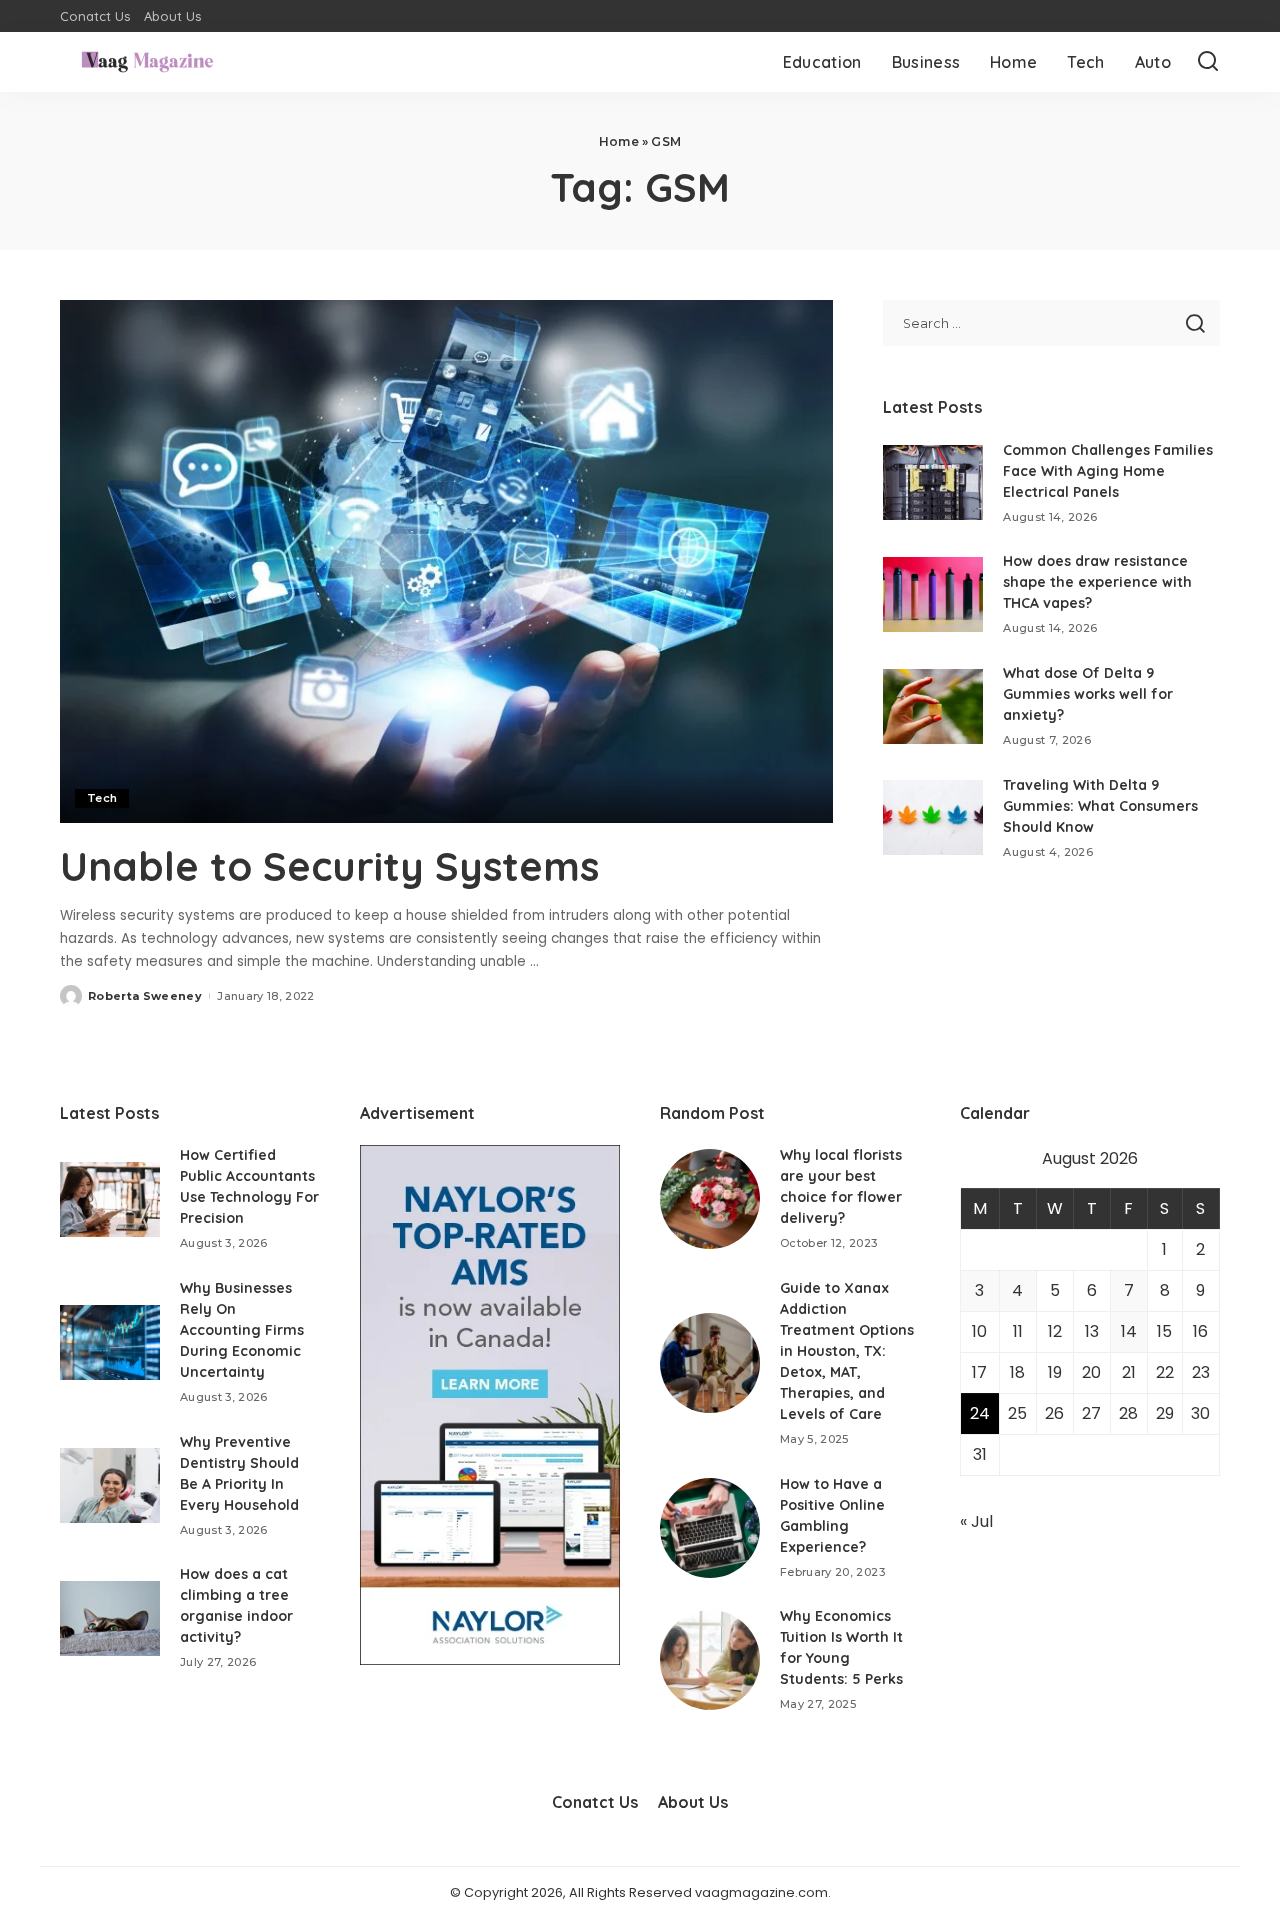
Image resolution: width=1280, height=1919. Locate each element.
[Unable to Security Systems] (446, 561)
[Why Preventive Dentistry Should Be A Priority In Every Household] (110, 1485)
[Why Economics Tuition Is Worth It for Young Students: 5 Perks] (710, 1660)
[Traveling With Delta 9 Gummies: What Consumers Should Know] (933, 817)
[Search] (1208, 62)
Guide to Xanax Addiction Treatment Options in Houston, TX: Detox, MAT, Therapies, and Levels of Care (847, 1351)
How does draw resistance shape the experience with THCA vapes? (1097, 582)
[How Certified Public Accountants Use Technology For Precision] (110, 1199)
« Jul (976, 1521)
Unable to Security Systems (329, 866)
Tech (102, 798)
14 (1129, 1331)
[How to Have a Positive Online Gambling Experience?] (710, 1528)
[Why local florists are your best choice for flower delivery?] (710, 1199)
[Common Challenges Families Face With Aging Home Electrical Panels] (933, 482)
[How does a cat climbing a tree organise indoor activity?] (110, 1618)
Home (619, 141)
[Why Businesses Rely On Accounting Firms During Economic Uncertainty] (110, 1342)
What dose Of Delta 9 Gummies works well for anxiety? (1088, 694)
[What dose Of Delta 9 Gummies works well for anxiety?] (933, 706)
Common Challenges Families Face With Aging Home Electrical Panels (1108, 471)
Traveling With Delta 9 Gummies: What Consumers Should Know (1100, 806)
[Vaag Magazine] (147, 62)
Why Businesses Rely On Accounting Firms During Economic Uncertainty (242, 1330)
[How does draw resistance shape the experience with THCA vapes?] (933, 594)
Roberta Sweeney (145, 996)
